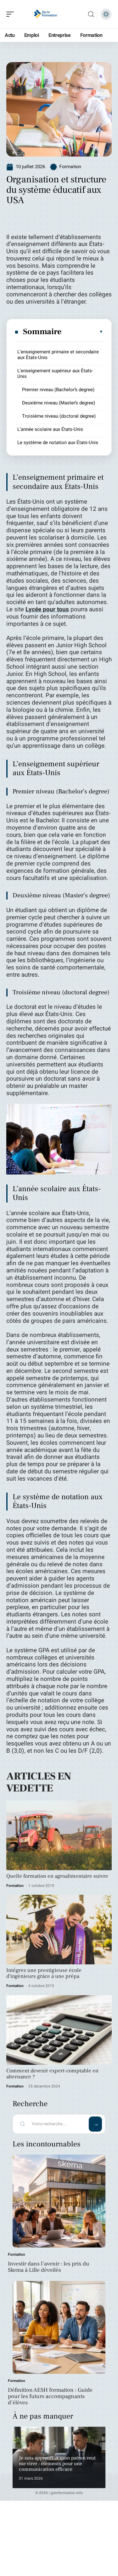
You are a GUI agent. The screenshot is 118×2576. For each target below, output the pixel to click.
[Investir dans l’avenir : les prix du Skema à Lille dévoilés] (59, 2201)
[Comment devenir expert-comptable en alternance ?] (59, 2030)
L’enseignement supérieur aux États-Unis (55, 374)
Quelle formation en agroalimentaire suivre (57, 1876)
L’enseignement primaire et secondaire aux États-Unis (58, 355)
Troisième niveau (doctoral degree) (59, 416)
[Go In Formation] (45, 14)
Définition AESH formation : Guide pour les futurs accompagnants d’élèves (50, 2396)
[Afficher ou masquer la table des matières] (83, 332)
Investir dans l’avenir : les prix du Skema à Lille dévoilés (49, 2267)
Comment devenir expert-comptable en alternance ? (52, 2074)
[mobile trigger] (12, 14)
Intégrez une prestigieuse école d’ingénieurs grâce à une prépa (44, 1973)
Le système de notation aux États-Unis (58, 443)
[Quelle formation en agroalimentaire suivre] (59, 1835)
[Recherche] (91, 14)
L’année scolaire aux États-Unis (50, 429)
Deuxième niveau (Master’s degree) (59, 403)
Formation (70, 167)
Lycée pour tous (47, 609)
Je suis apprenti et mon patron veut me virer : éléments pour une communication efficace (57, 2463)
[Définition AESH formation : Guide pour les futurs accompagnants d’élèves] (59, 2327)
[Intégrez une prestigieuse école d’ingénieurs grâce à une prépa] (59, 1930)
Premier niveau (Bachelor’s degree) (58, 390)
